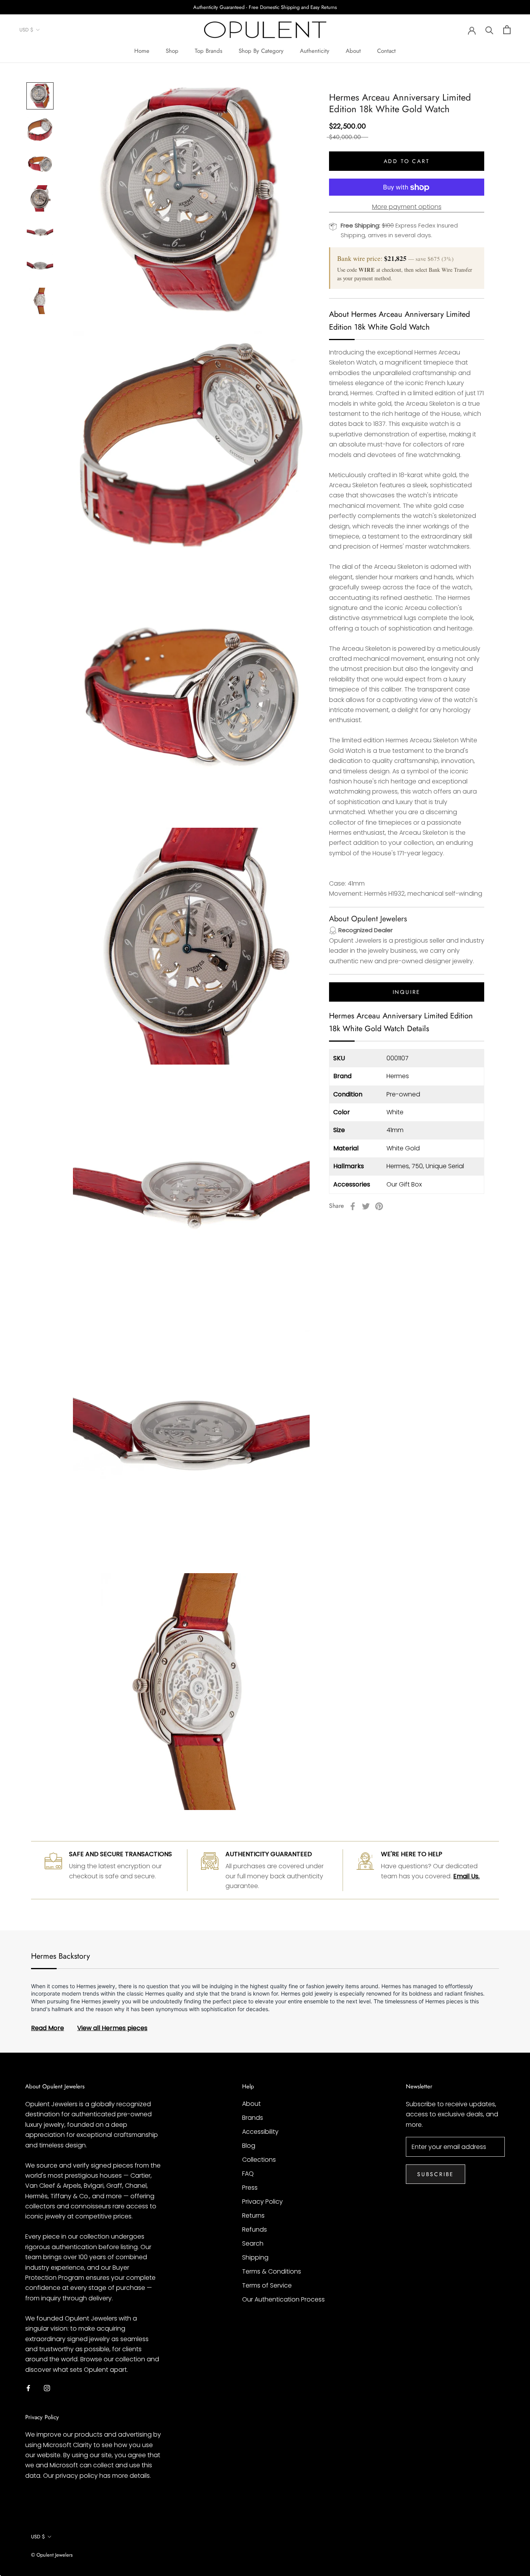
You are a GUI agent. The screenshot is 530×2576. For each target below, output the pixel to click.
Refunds (255, 2229)
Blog (249, 2146)
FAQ (248, 2174)
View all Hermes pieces (112, 2028)
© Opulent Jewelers (52, 2555)
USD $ (26, 30)
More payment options (407, 207)
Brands (253, 2118)
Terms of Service (267, 2285)
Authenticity (315, 51)
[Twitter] (366, 1206)
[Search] (489, 30)
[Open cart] (507, 30)
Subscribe (436, 2174)
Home (142, 51)
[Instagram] (47, 2388)
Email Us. (466, 1876)
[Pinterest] (379, 1206)
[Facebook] (353, 1206)
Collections (259, 2160)
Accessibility (260, 2132)
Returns (253, 2216)
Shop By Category (261, 51)
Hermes (398, 1076)
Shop (172, 51)
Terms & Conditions (272, 2271)
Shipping (255, 2257)
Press (250, 2188)
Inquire (407, 992)
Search (253, 2243)
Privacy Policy (262, 2202)
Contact (386, 51)
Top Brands (209, 51)
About (353, 51)
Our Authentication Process (283, 2299)
